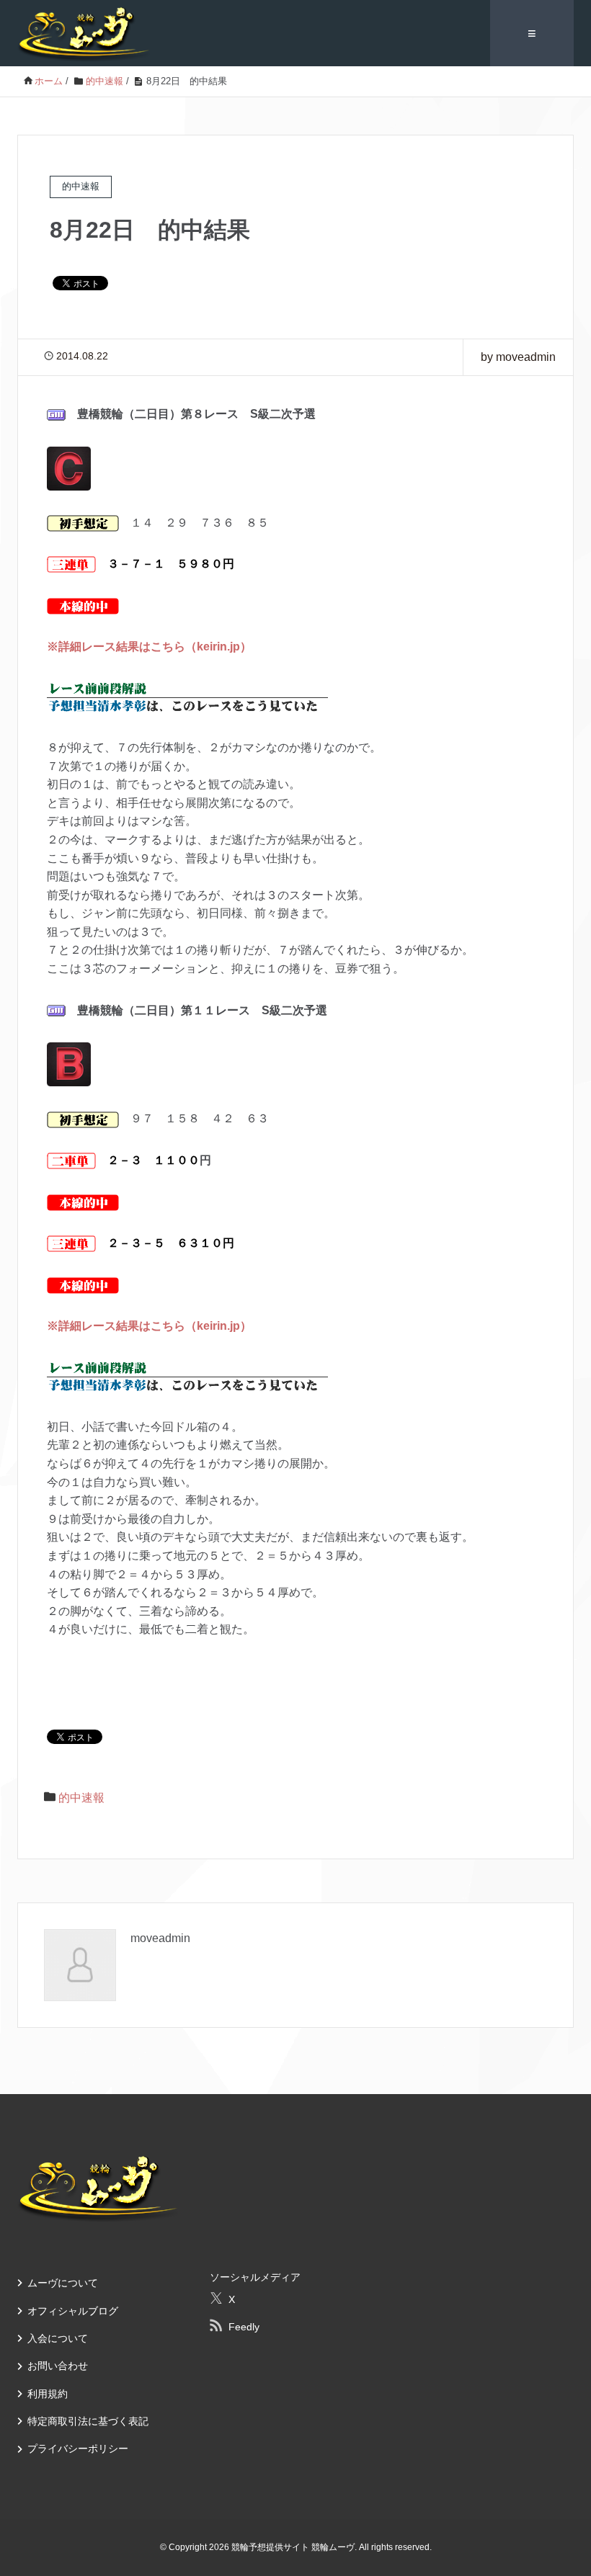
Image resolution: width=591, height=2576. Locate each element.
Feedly (244, 2327)
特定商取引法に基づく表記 (88, 2421)
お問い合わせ (58, 2366)
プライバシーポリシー (78, 2448)
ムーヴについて (63, 2283)
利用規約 (48, 2394)
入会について (58, 2338)
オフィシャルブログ (73, 2311)
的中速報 (81, 1798)
